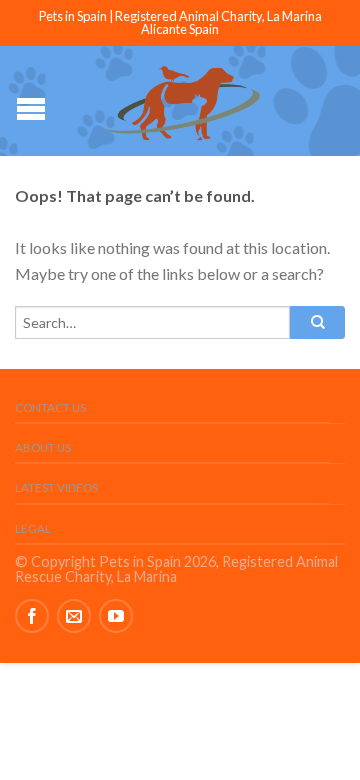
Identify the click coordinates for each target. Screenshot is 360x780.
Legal (33, 528)
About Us (43, 447)
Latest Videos (56, 487)
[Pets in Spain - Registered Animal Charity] (182, 101)
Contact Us (50, 407)
